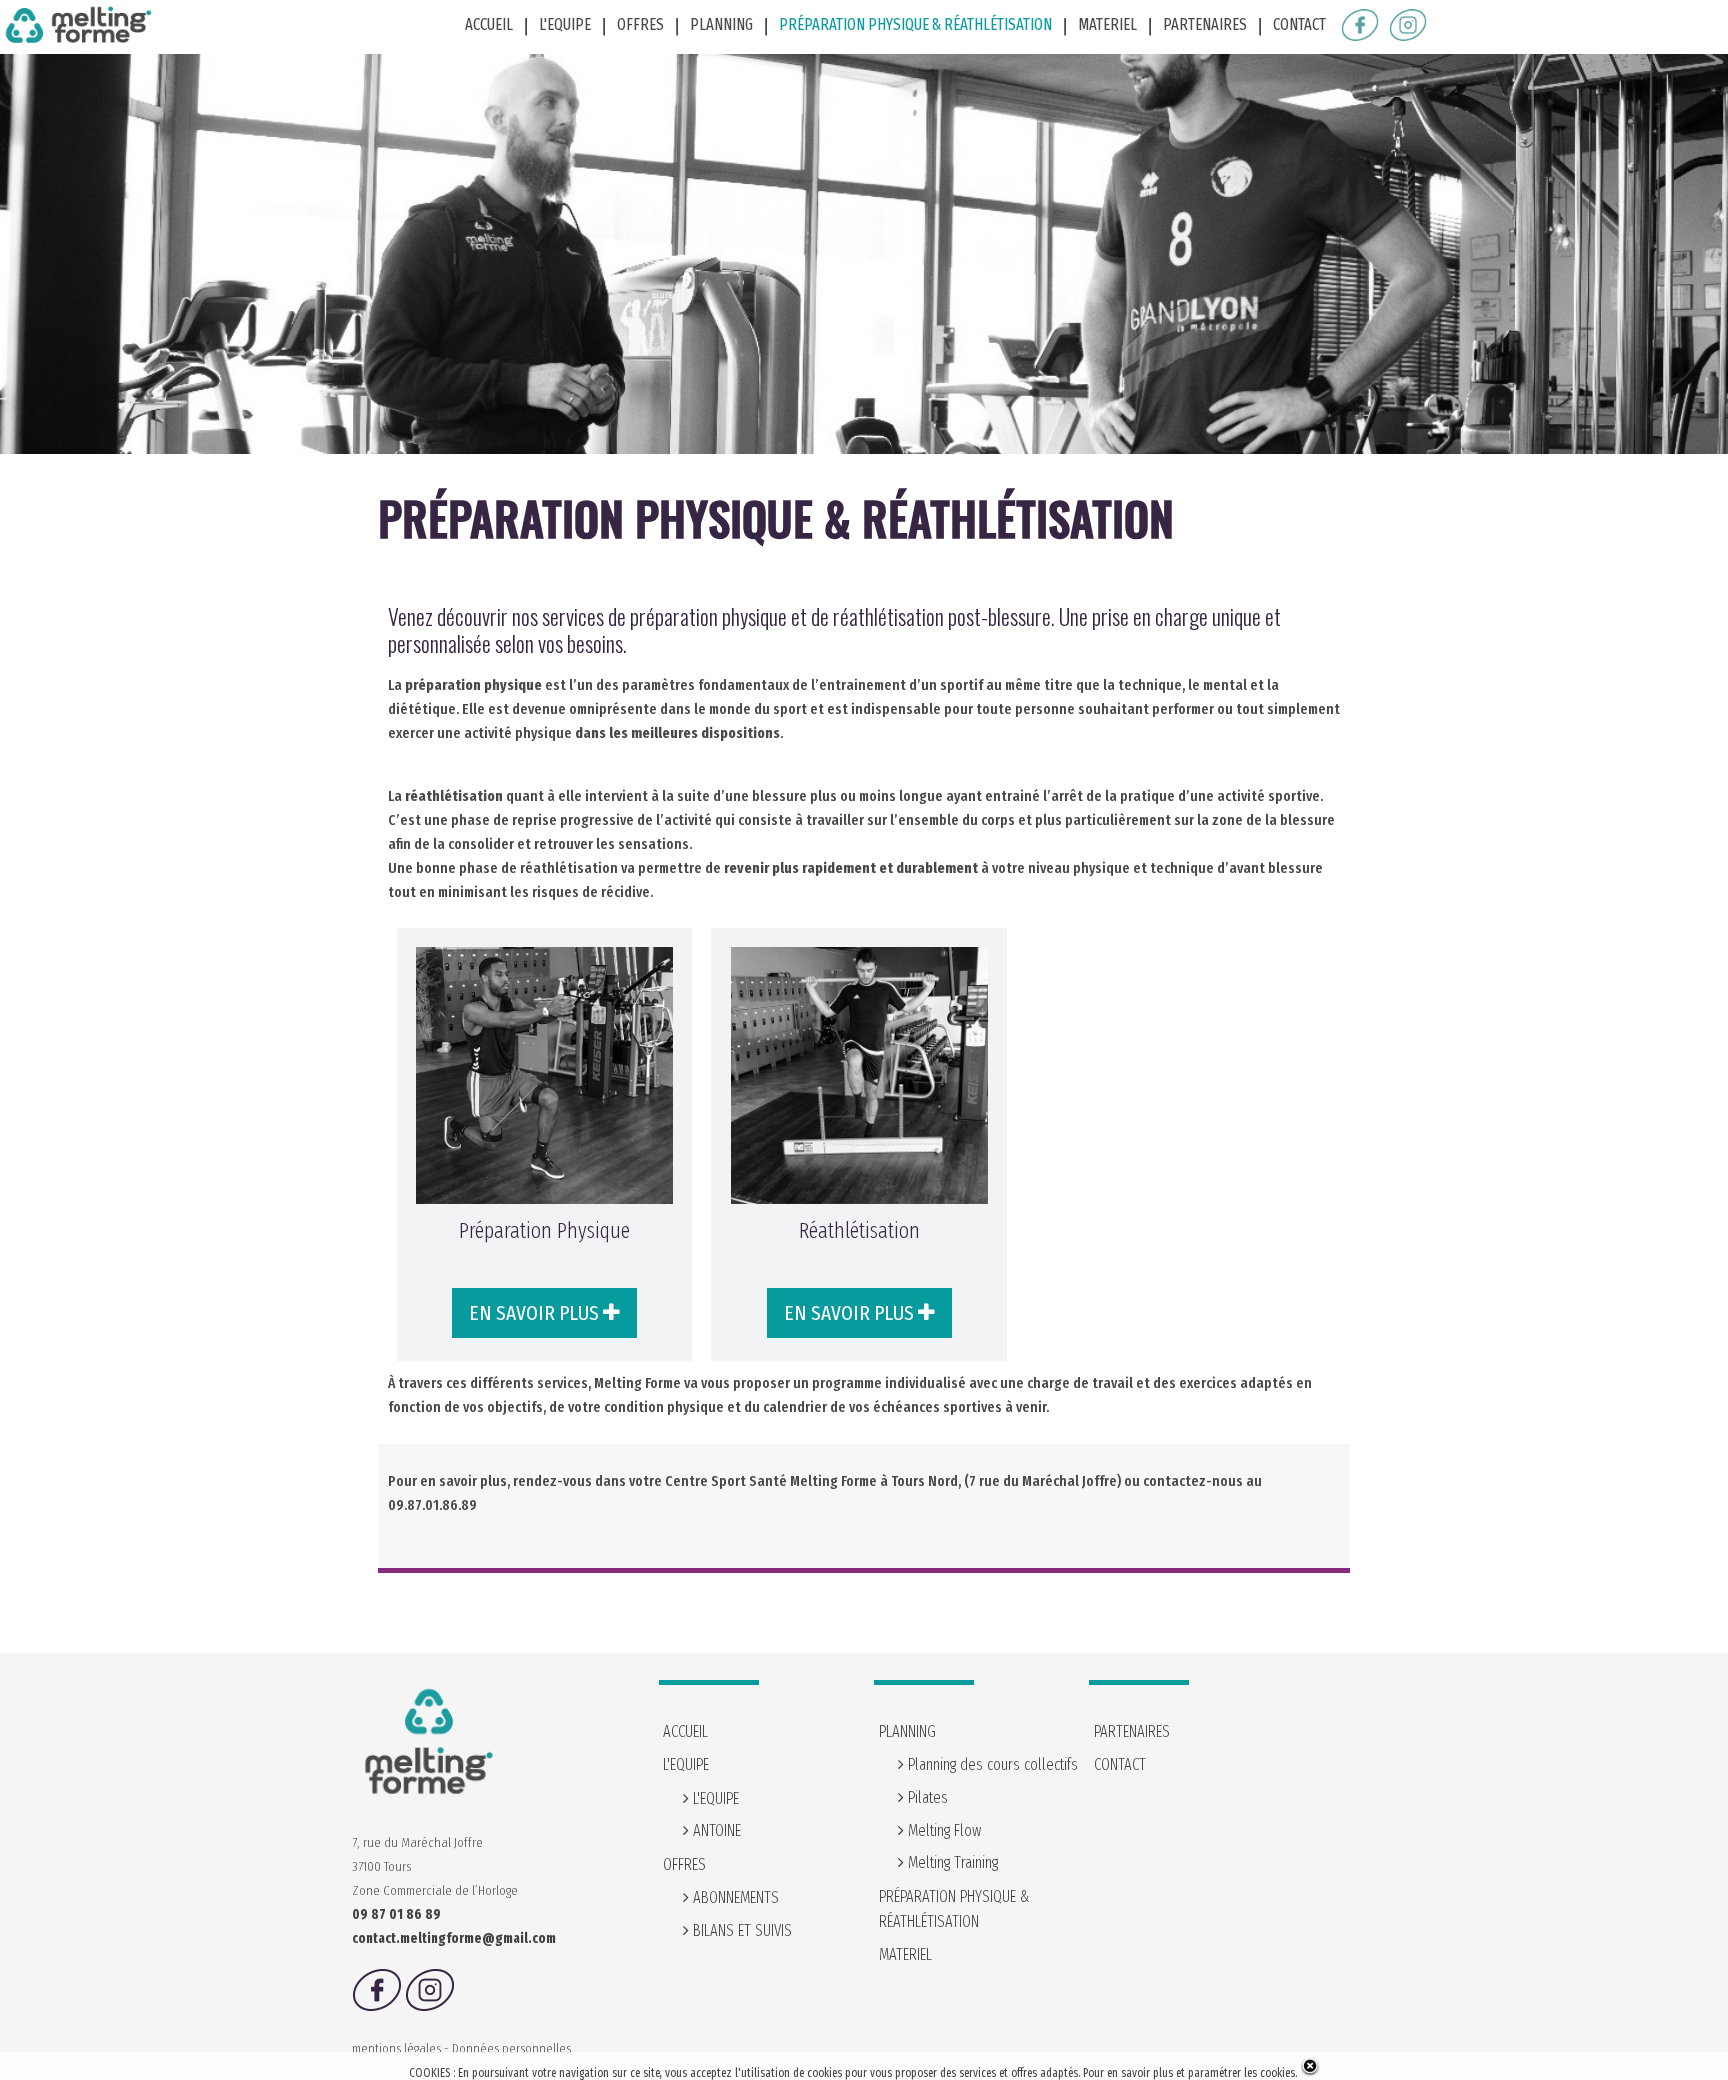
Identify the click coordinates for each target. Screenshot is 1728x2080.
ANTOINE (715, 1830)
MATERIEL (1107, 24)
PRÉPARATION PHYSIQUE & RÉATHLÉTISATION (915, 24)
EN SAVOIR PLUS (536, 1313)
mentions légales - (402, 2048)
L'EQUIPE (714, 1798)
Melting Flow (942, 1830)
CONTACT (1299, 24)
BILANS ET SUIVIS (740, 1930)
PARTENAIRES (1205, 24)
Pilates (926, 1797)
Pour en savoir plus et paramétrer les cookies (1189, 2073)
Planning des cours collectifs (991, 1764)
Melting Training (951, 1862)
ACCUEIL (489, 24)
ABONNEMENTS (734, 1897)
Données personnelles (511, 2048)
